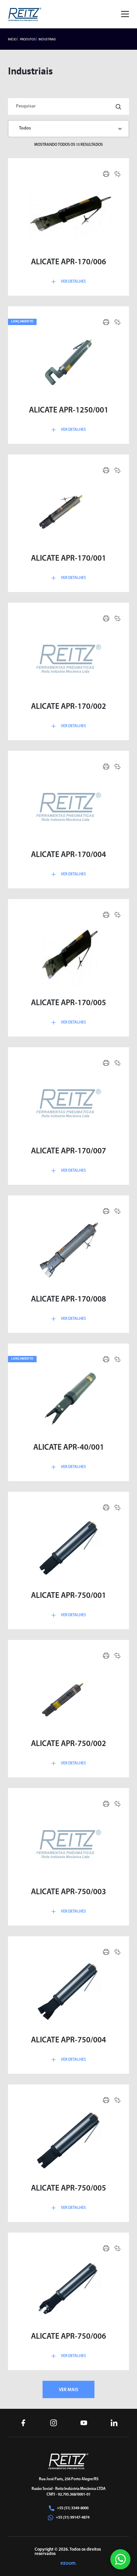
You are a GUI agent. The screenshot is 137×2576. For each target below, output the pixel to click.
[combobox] (68, 129)
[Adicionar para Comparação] (117, 174)
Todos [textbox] (25, 128)
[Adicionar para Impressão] (106, 174)
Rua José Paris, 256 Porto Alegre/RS (69, 2479)
